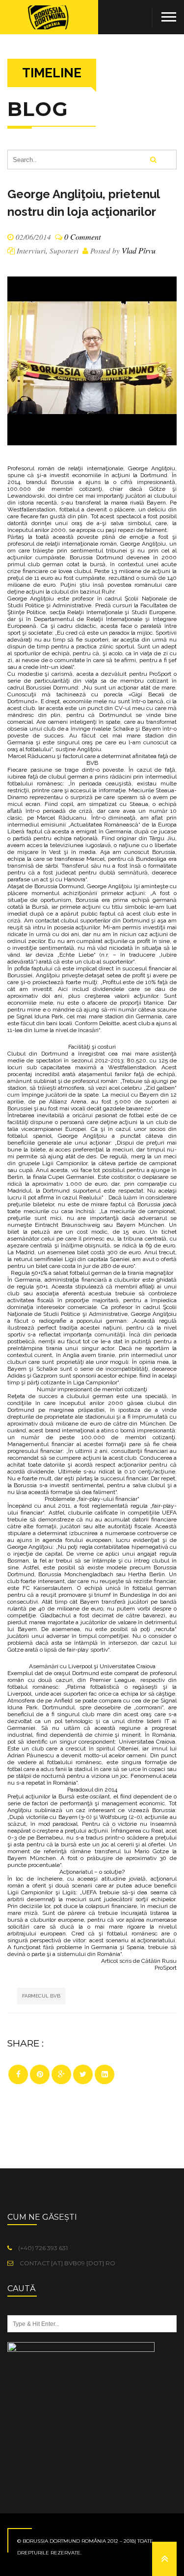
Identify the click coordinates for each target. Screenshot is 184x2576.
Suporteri (64, 251)
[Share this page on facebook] (18, 2074)
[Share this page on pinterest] (40, 2074)
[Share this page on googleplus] (61, 2074)
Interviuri (31, 251)
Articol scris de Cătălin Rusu (139, 1961)
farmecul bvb (41, 1996)
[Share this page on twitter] (83, 2074)
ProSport (160, 674)
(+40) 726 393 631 (42, 2248)
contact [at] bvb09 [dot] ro (67, 2263)
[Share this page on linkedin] (105, 2074)
